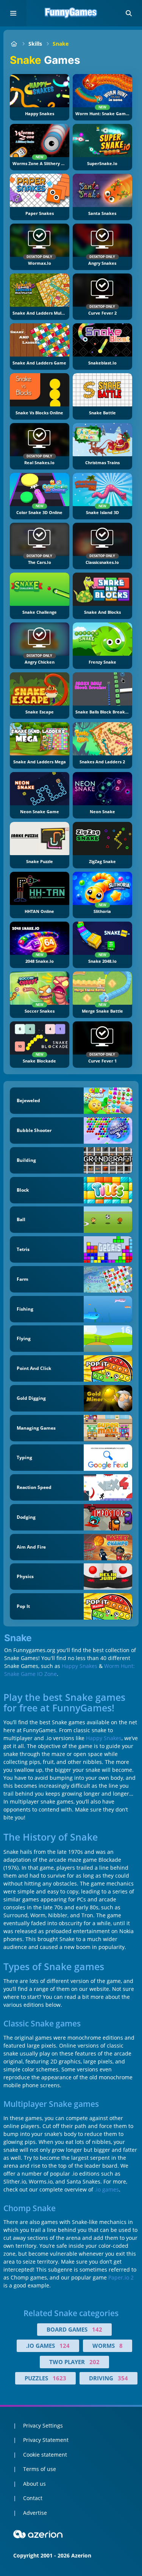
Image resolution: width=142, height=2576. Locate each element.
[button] (129, 13)
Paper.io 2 (121, 2277)
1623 (59, 2378)
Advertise (35, 2513)
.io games (107, 2189)
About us (34, 2484)
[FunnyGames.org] (14, 44)
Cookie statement (45, 2455)
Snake (61, 44)
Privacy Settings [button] (43, 2425)
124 (65, 2346)
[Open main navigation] (13, 13)
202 (94, 2362)
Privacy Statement (46, 2440)
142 (97, 2329)
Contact (33, 2498)
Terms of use (40, 2469)
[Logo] (71, 13)
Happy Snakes (80, 1666)
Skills (35, 44)
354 (123, 2378)
